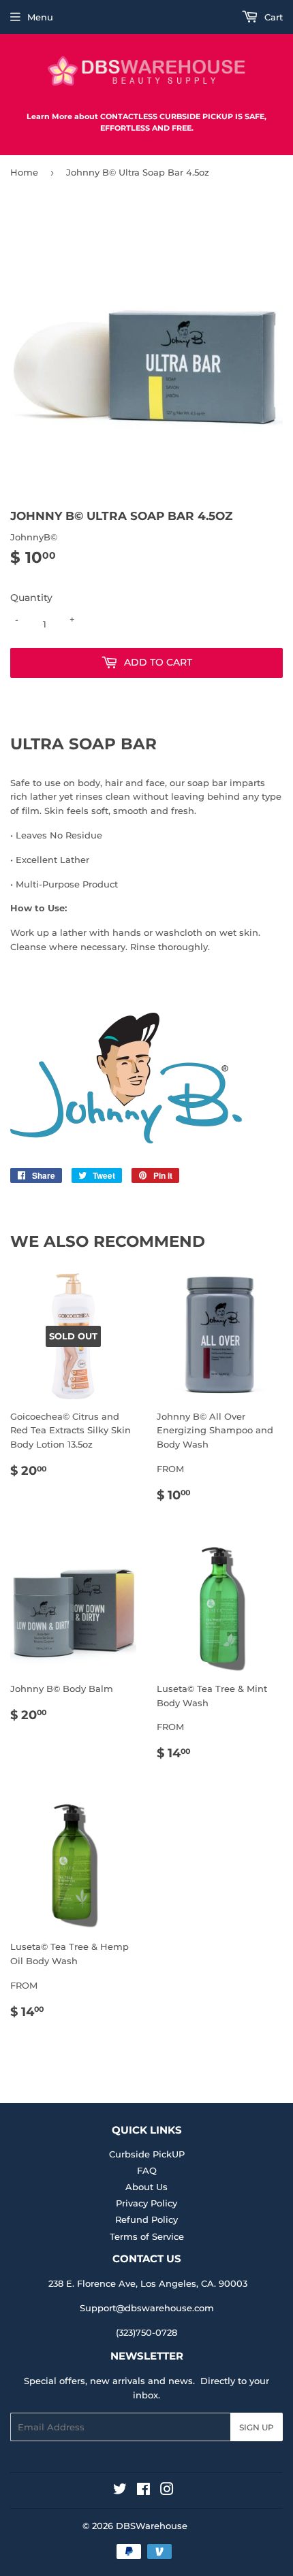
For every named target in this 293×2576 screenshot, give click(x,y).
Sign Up (257, 2427)
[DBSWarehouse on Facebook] (143, 2491)
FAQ (147, 2170)
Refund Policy (146, 2219)
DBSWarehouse (152, 2526)
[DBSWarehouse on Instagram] (167, 2491)
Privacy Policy (146, 2203)
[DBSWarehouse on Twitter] (120, 2491)
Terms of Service (147, 2236)
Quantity (31, 598)
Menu (40, 17)
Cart (272, 17)
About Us (146, 2187)
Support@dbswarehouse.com (147, 2308)
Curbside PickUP (147, 2154)
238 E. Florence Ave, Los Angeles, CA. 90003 (148, 2283)
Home (24, 172)
